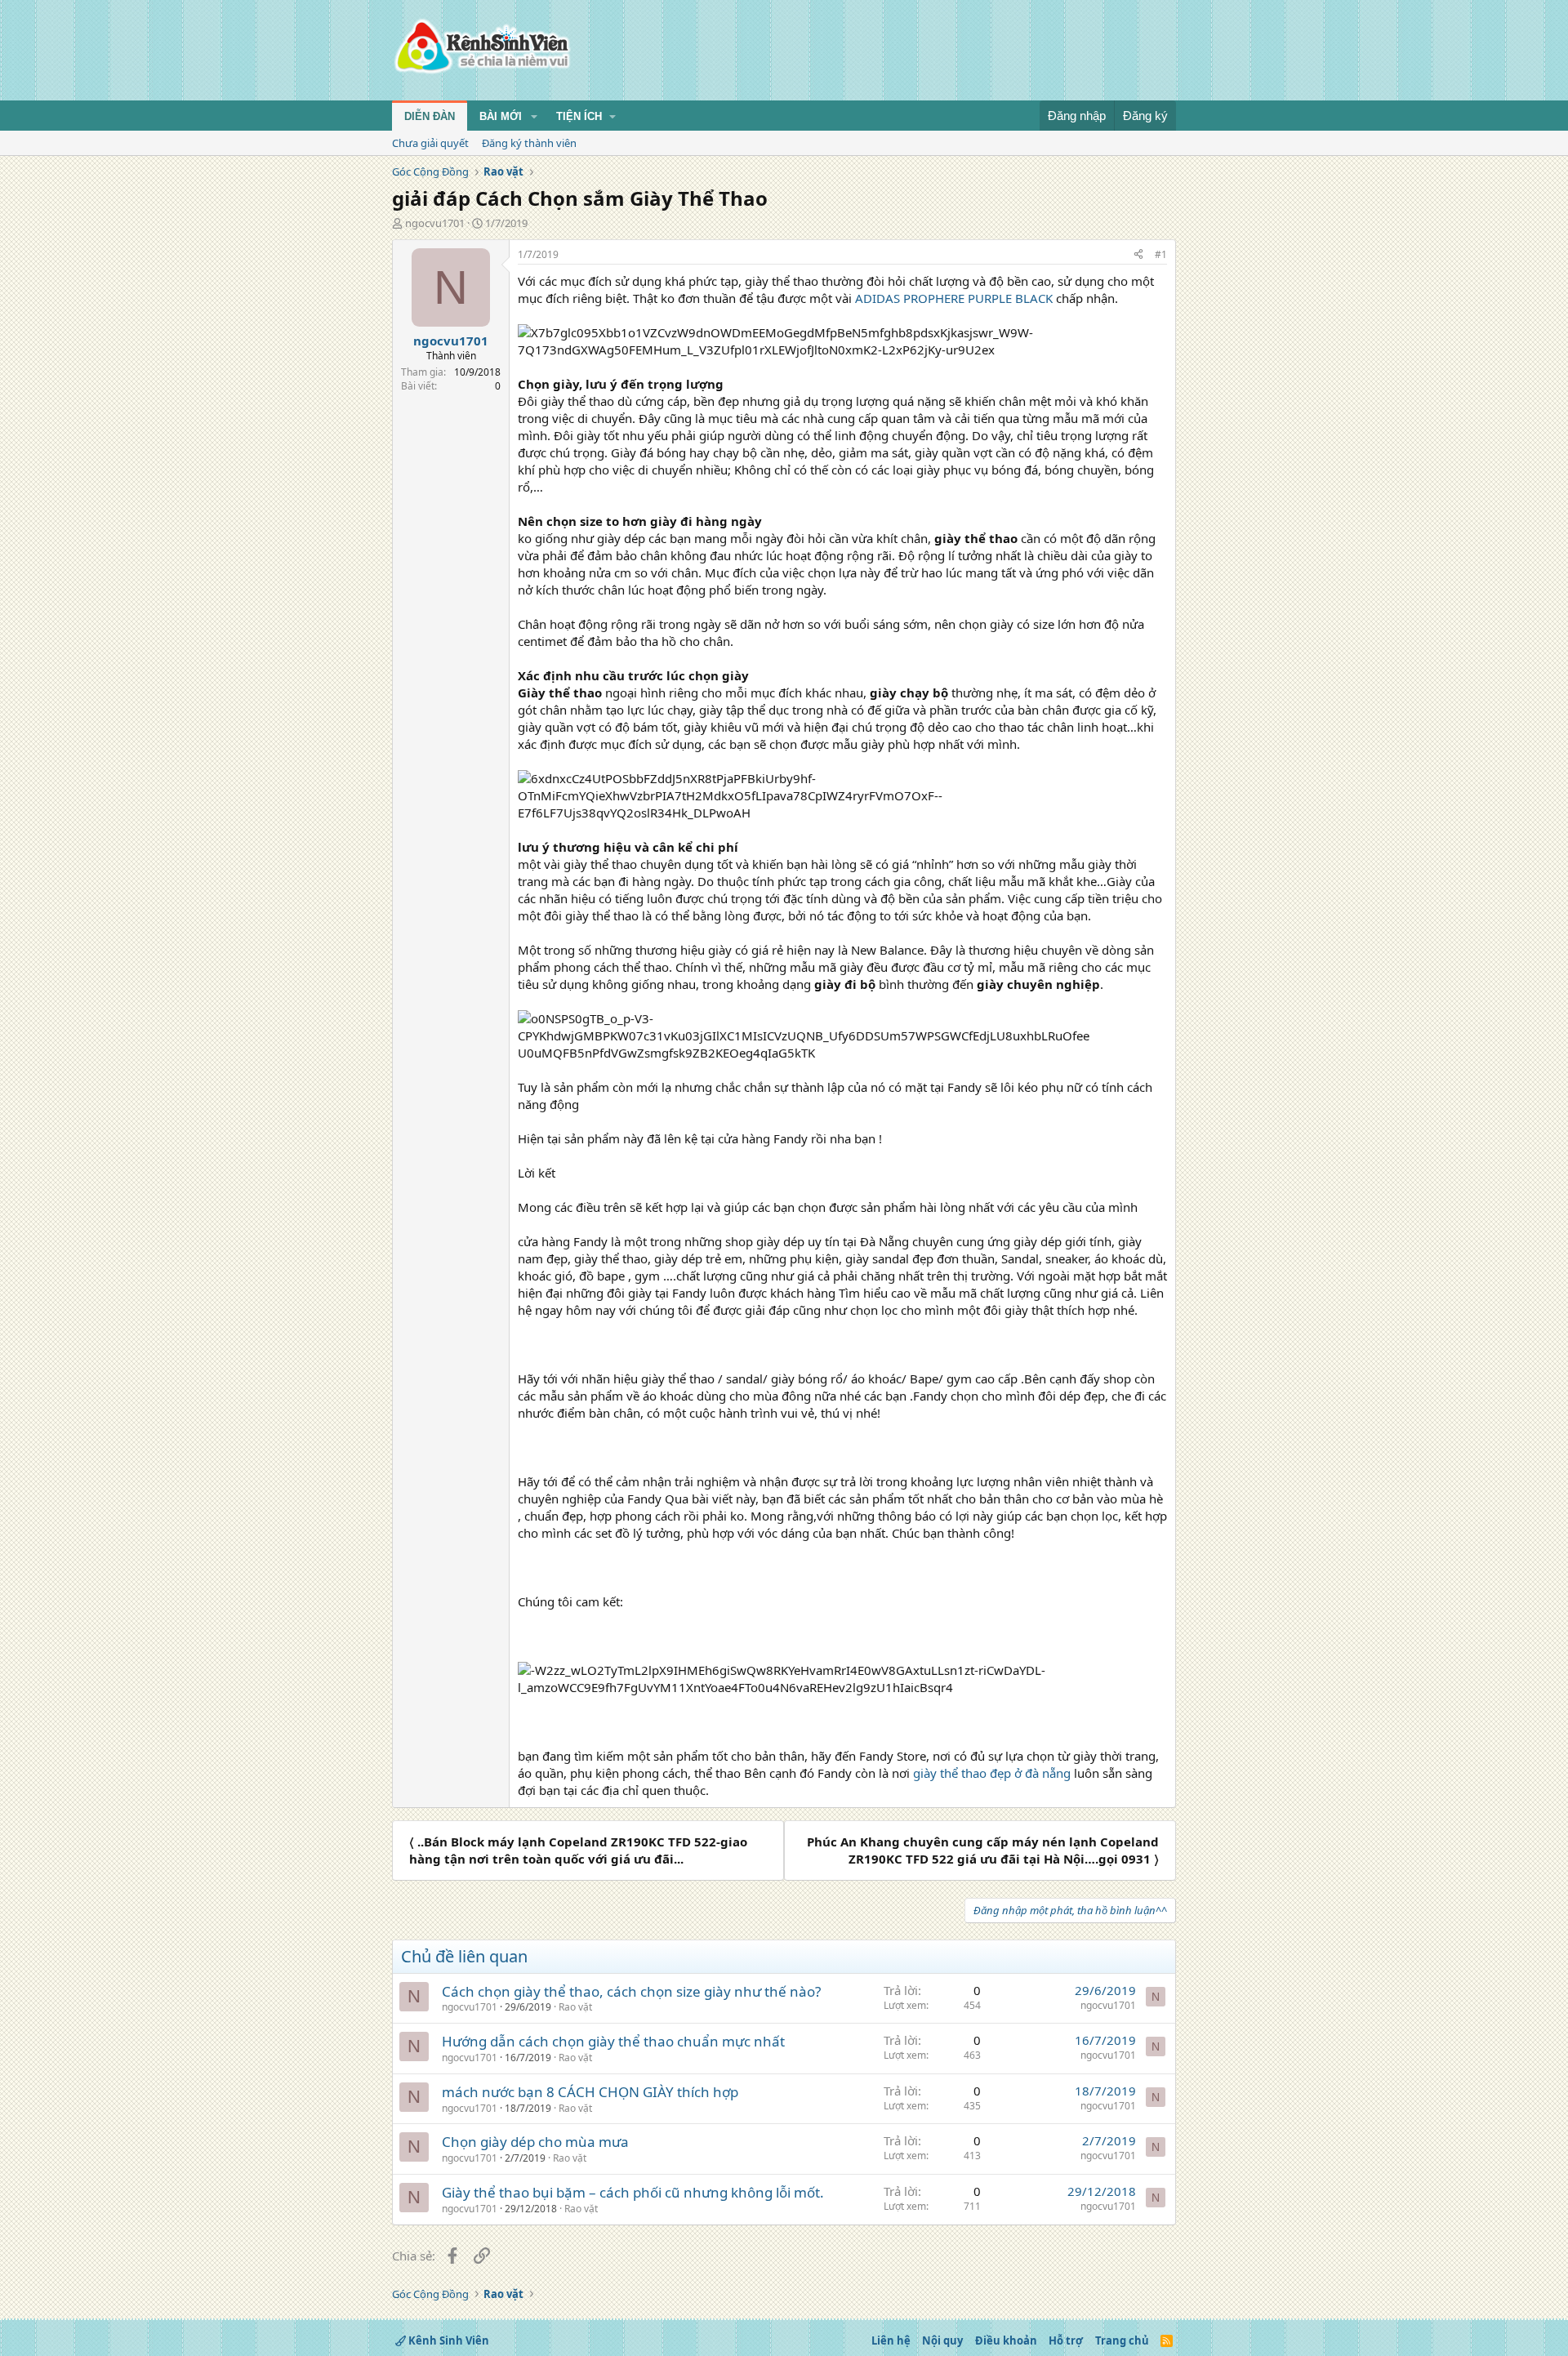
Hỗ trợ (1066, 2340)
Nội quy (942, 2340)
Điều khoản (1006, 2340)
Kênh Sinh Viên (448, 2340)
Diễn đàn (430, 116)
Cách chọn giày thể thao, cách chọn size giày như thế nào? (631, 1991)
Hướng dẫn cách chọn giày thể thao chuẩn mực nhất (613, 2041)
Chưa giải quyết (430, 143)
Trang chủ (1122, 2340)
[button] (534, 117)
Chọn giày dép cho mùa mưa (535, 2142)
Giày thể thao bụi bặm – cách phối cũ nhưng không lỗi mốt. (633, 2192)
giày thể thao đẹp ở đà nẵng (992, 1773)
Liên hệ (891, 2340)
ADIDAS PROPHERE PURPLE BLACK (954, 298)
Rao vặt (575, 2007)
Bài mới (501, 116)
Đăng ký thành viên (529, 143)
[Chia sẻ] (1138, 255)
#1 (1161, 254)
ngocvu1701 (435, 223)
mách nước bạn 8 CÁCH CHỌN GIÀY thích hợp (590, 2092)
